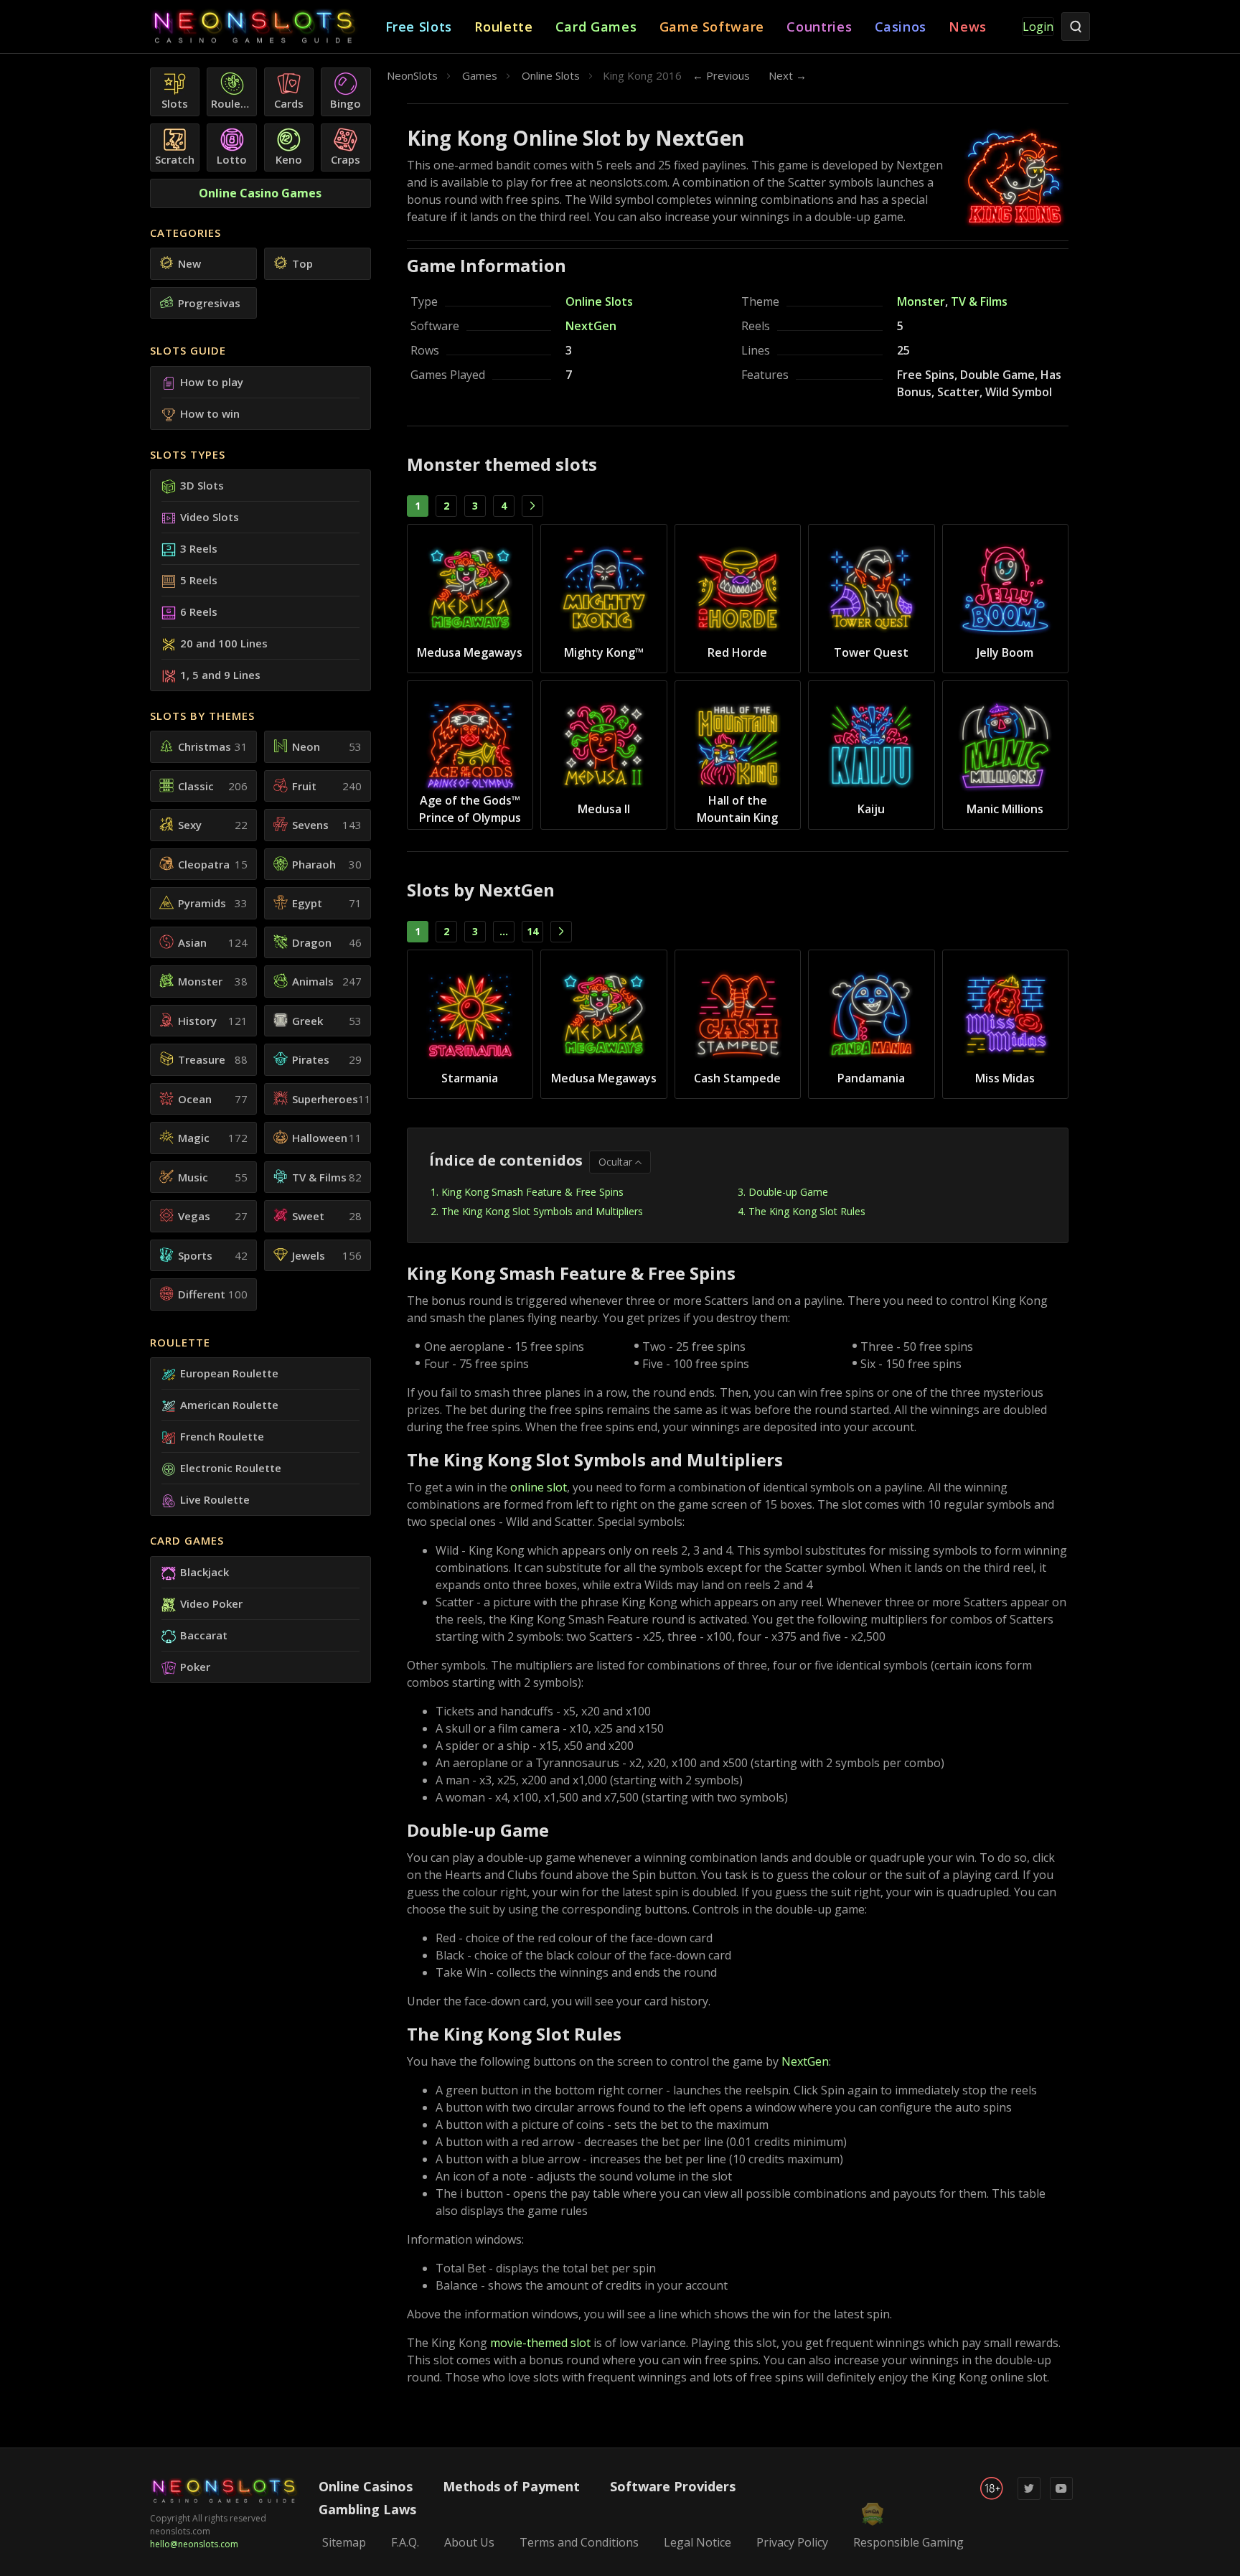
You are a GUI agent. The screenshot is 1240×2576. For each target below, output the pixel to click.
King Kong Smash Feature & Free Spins (532, 1192)
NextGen (591, 326)
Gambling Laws (367, 2509)
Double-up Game (788, 1192)
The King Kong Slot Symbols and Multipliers (542, 1211)
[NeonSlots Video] (1061, 2497)
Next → (788, 75)
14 (532, 931)
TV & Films (979, 301)
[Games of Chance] (268, 27)
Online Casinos (366, 2486)
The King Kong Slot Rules (807, 1211)
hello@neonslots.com (194, 2544)
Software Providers (673, 2486)
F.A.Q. (405, 2542)
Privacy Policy (792, 2542)
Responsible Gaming (908, 2542)
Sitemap (344, 2542)
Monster (921, 301)
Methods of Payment (511, 2486)
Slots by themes (202, 716)
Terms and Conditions (579, 2542)
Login (1038, 27)
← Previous (721, 75)
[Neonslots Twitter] (1029, 2497)
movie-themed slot (540, 2343)
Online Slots (599, 301)
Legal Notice (697, 2542)
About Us (469, 2542)
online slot (539, 1487)
